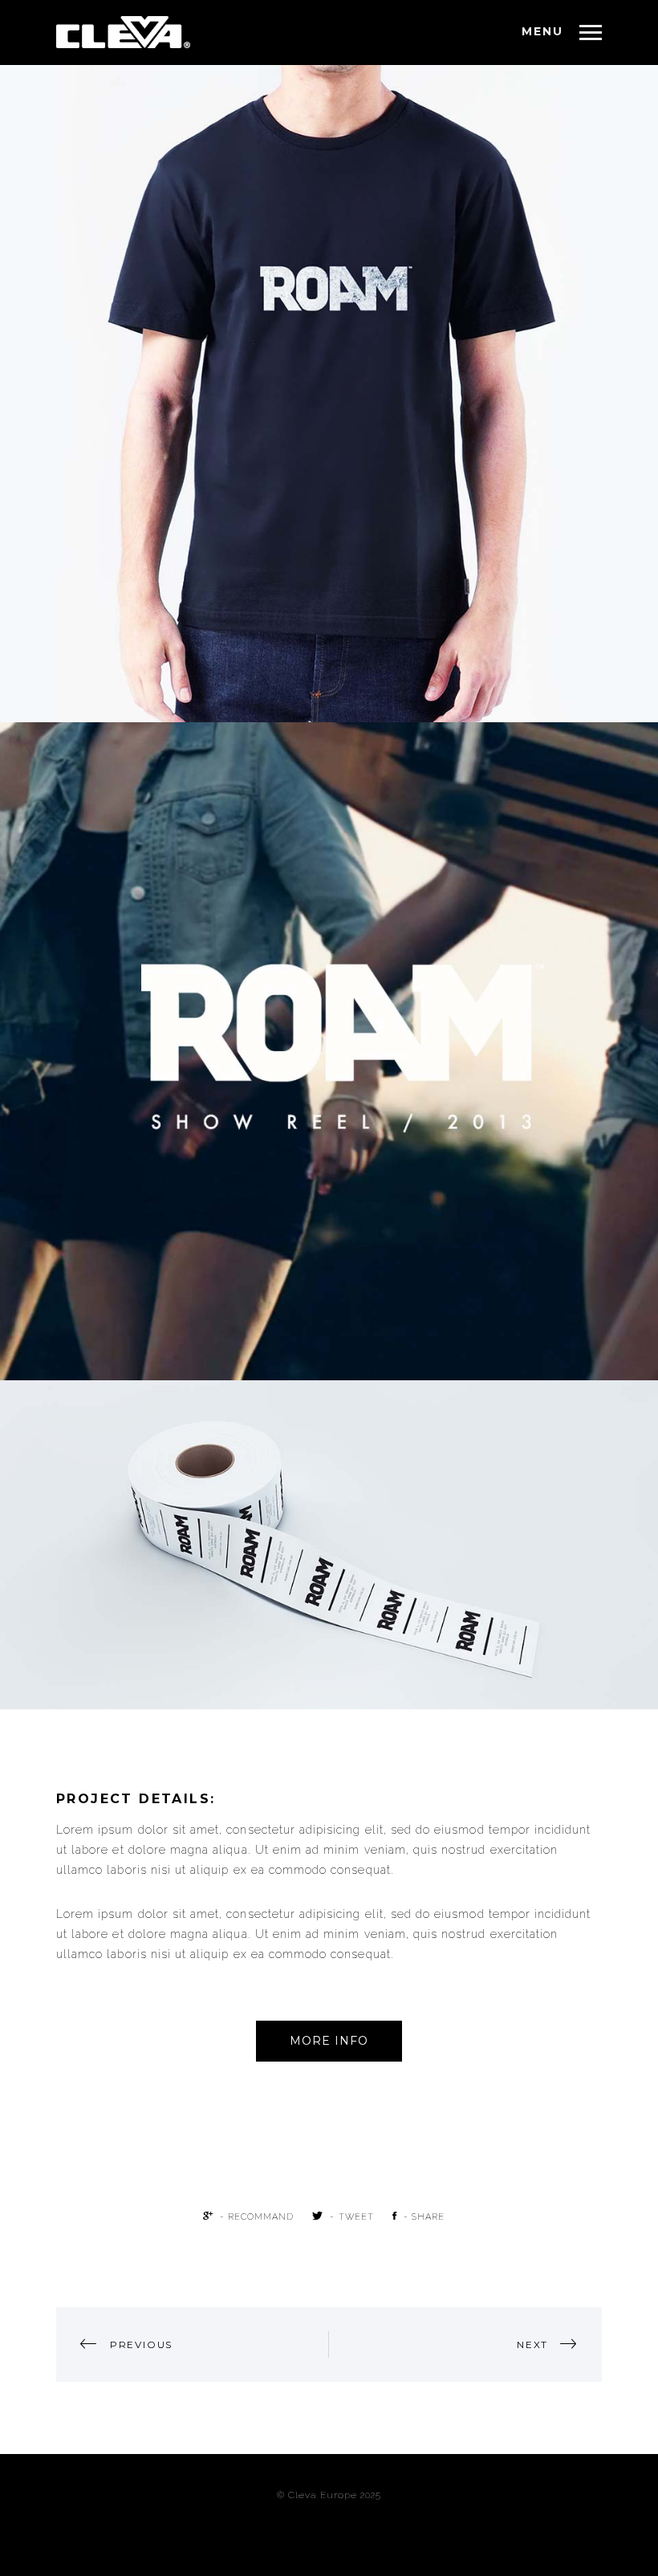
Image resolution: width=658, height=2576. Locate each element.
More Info (329, 2041)
